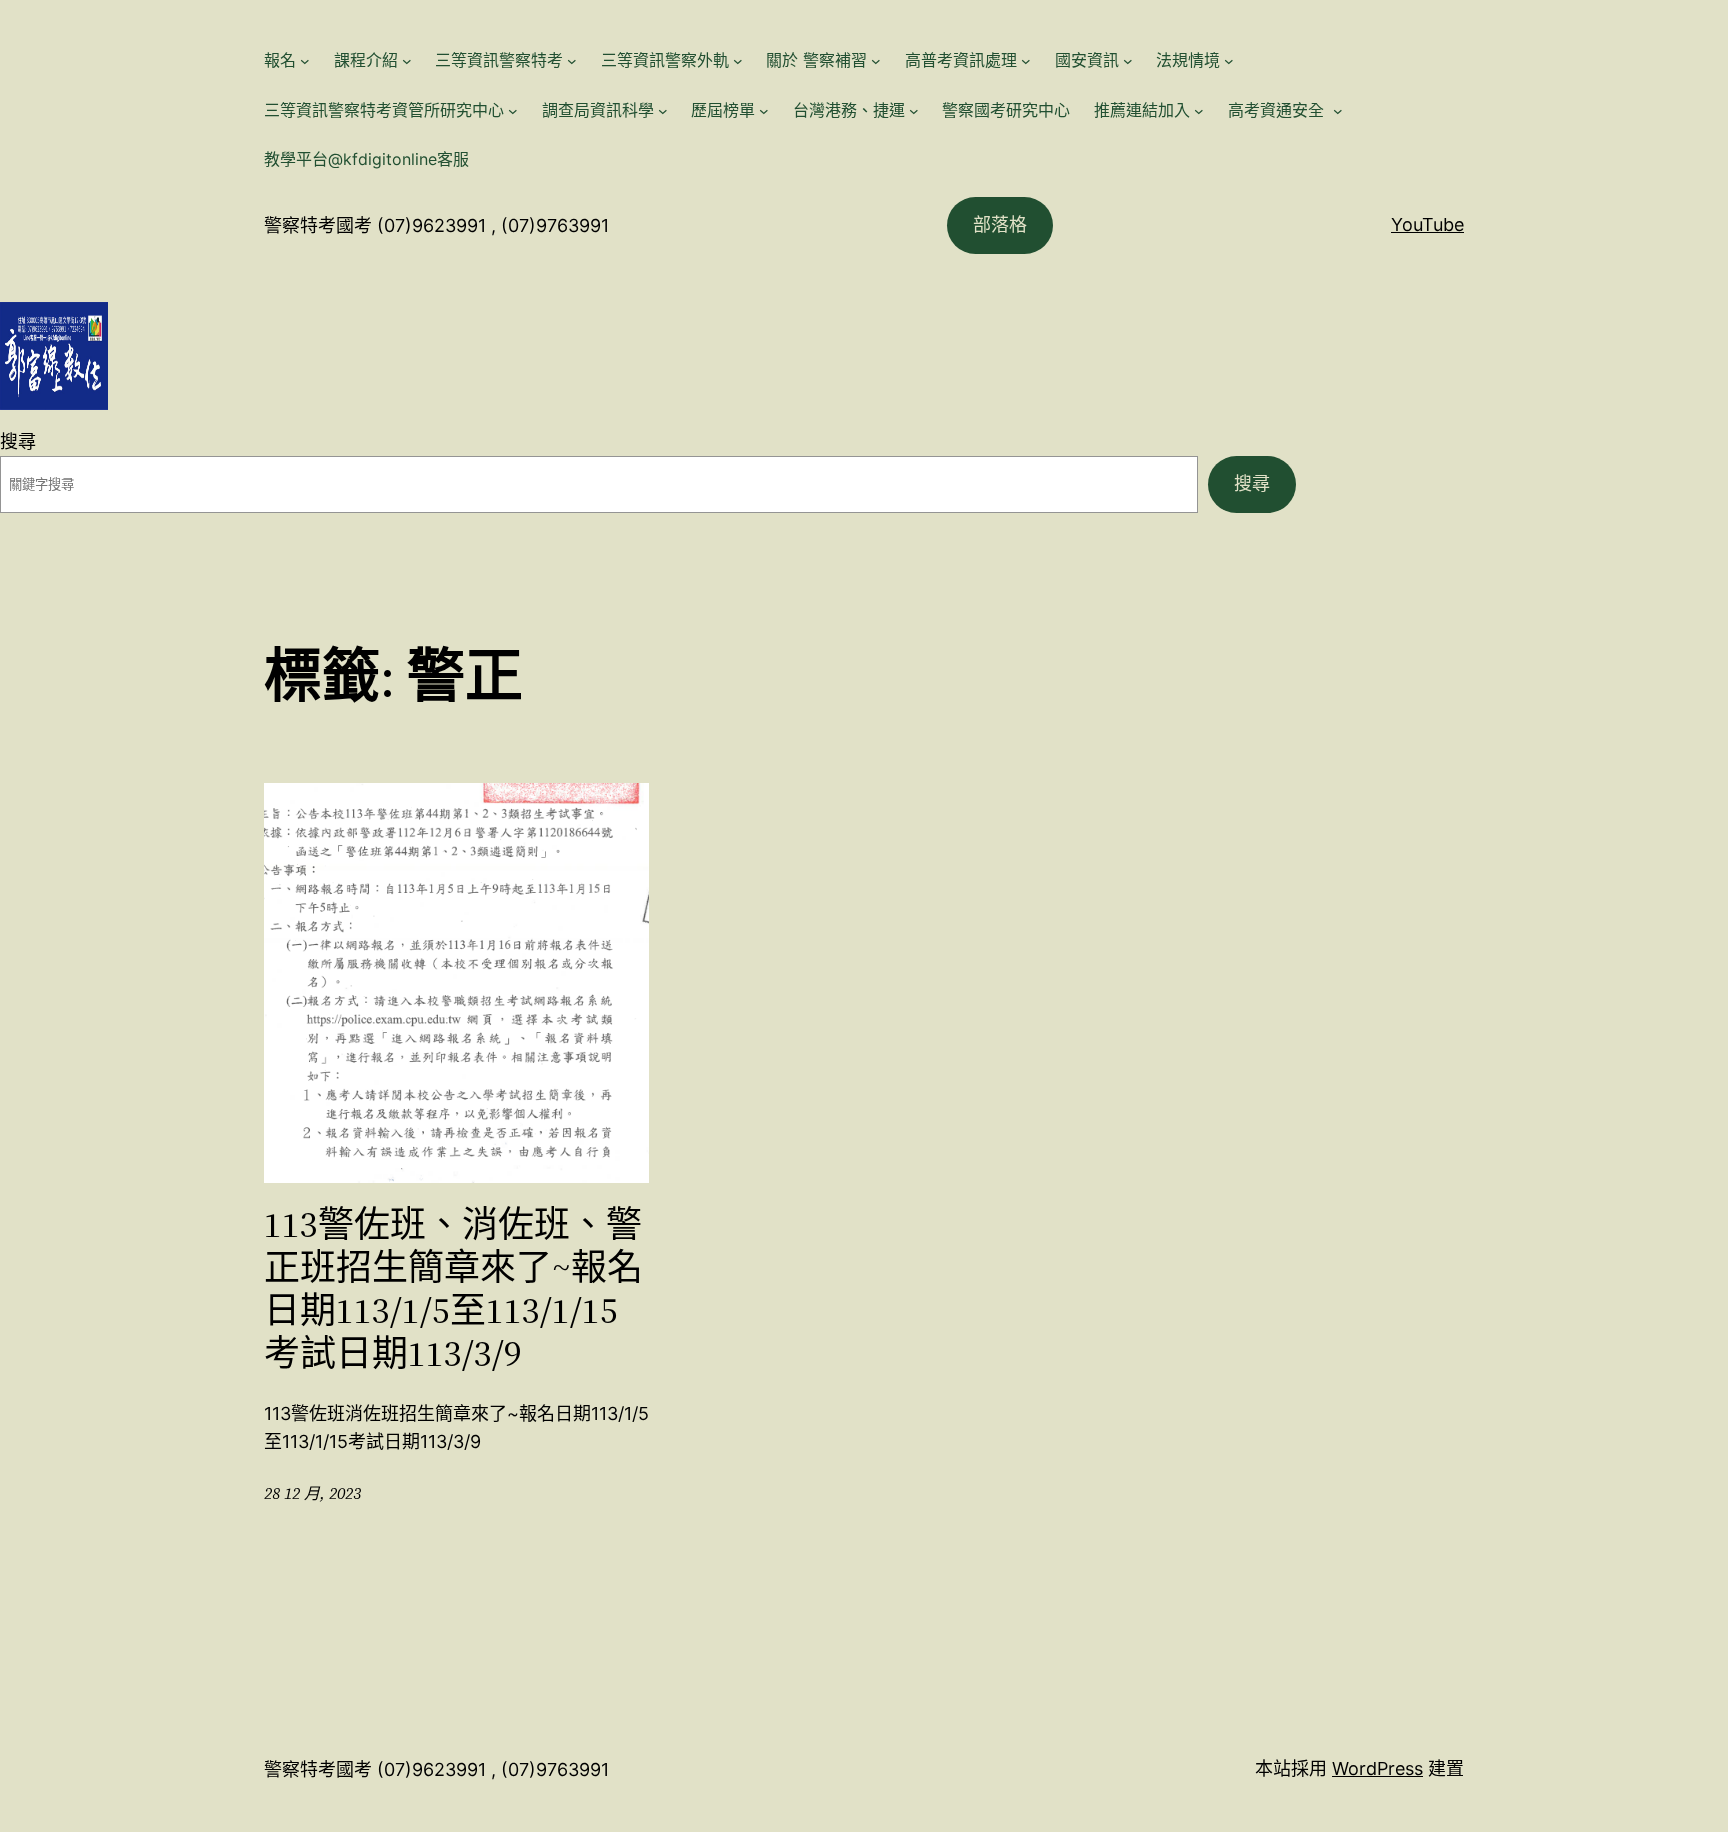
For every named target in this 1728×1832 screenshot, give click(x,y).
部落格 (1000, 224)
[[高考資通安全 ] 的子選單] (1338, 111)
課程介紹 (366, 60)
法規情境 (1188, 60)
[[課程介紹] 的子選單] (407, 61)
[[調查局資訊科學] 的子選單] (663, 111)
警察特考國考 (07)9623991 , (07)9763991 (436, 225)
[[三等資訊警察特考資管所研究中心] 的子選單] (513, 111)
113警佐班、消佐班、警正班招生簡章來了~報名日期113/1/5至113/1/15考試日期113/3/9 (453, 1289)
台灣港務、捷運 (849, 110)
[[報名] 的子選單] (305, 61)
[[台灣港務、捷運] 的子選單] (914, 111)
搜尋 (18, 441)
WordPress (1377, 1768)
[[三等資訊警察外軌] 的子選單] (738, 61)
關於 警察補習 (816, 60)
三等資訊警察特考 (499, 60)
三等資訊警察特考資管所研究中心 (384, 110)
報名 (280, 60)
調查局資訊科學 (598, 110)
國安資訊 (1087, 60)
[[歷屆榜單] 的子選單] (764, 111)
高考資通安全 (1278, 110)
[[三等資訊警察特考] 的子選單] (572, 61)
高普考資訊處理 (961, 60)
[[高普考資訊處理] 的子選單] (1026, 61)
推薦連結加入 (1142, 110)
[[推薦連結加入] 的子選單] (1199, 111)
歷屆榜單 (723, 110)
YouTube (1427, 224)
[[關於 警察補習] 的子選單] (876, 61)
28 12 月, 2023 (313, 1493)
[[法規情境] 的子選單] (1229, 61)
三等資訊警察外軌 (665, 60)
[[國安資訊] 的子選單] (1128, 61)
